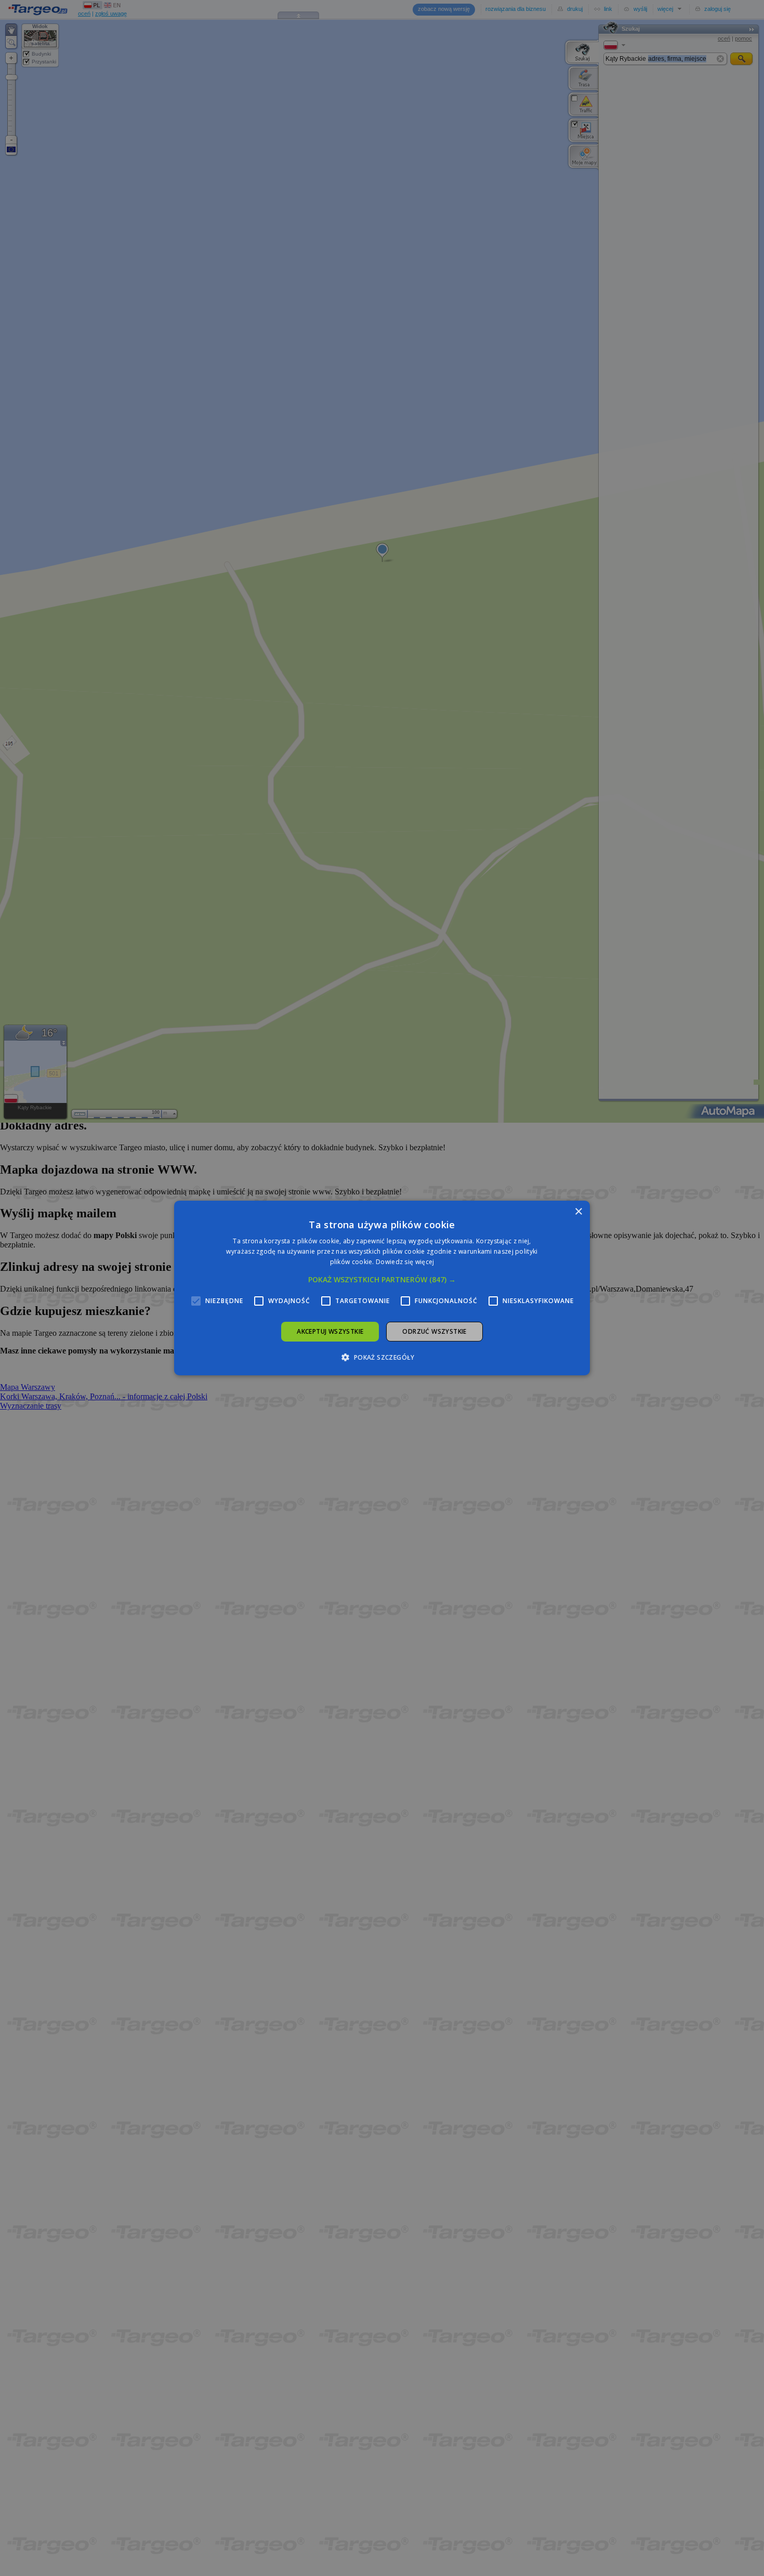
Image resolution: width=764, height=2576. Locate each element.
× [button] (578, 1212)
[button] (382, 1280)
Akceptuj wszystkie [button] (330, 1331)
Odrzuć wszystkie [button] (434, 1331)
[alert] (382, 1288)
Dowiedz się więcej (405, 1262)
